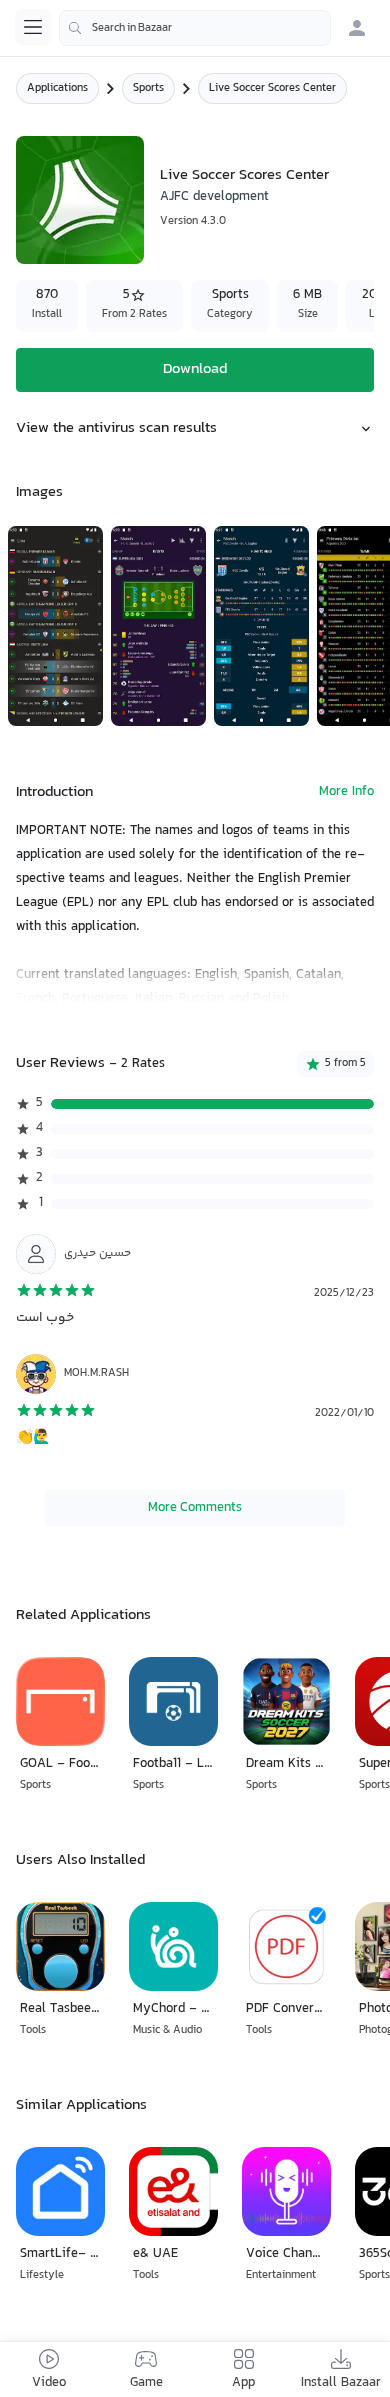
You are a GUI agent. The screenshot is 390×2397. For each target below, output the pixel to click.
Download (195, 369)
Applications (57, 88)
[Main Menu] (33, 27)
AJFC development (214, 197)
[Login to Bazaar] (357, 28)
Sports (148, 88)
